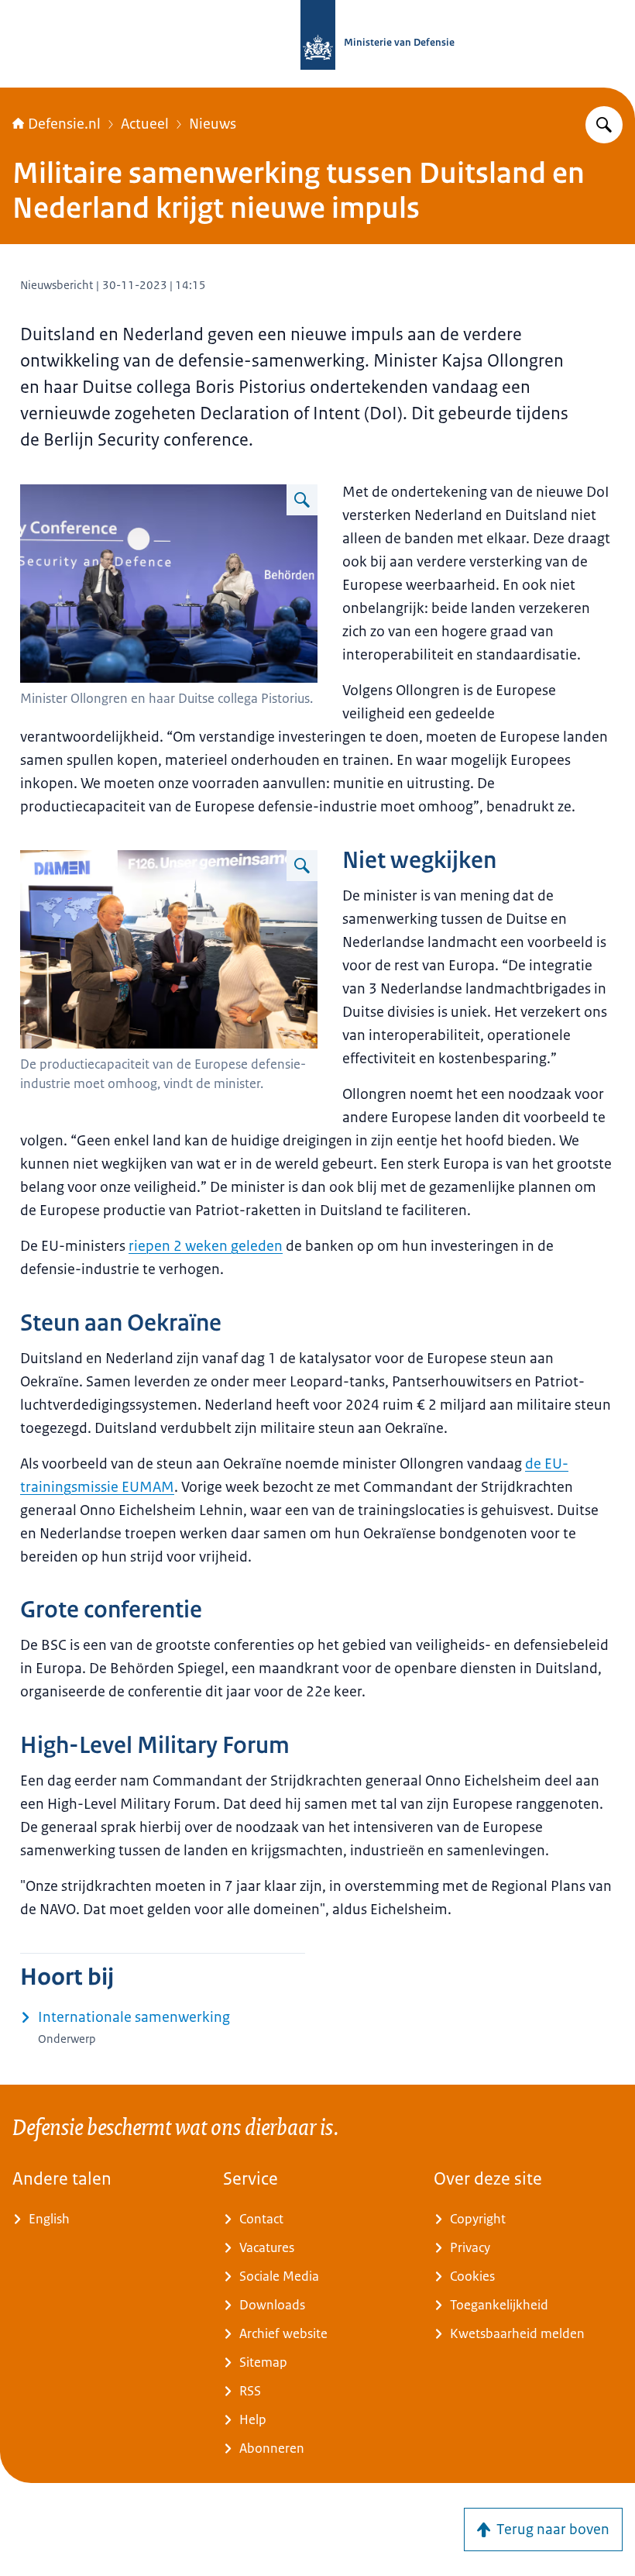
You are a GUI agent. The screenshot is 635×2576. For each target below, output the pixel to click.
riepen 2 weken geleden (206, 1246)
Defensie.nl (64, 124)
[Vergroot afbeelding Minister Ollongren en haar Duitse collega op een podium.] (302, 500)
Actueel (145, 124)
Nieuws (213, 124)
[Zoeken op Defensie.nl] (604, 125)
